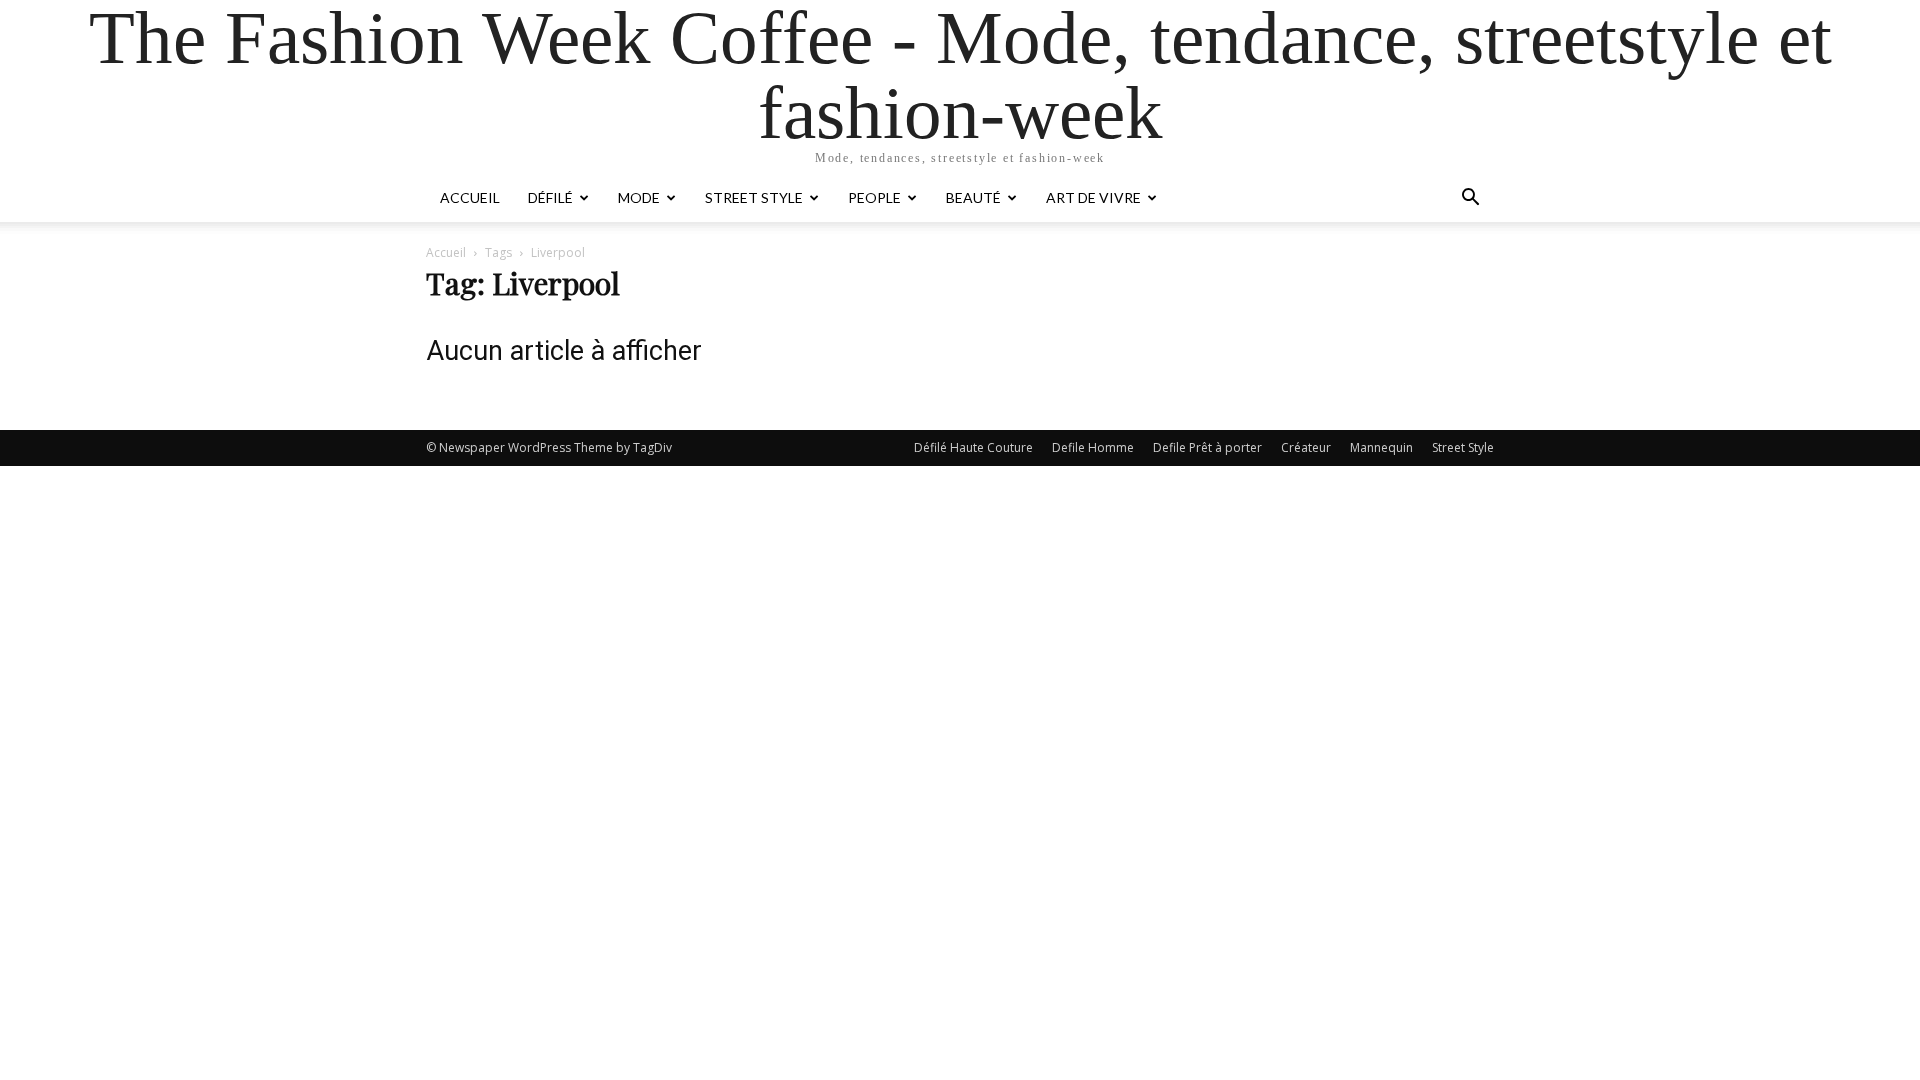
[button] (1470, 199)
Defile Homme (1093, 447)
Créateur (1306, 447)
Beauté (973, 197)
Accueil (470, 197)
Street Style (754, 197)
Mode (639, 197)
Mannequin (1381, 447)
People (874, 197)
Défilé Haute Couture (973, 447)
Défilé (550, 197)
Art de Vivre (1093, 197)
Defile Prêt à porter (1207, 447)
